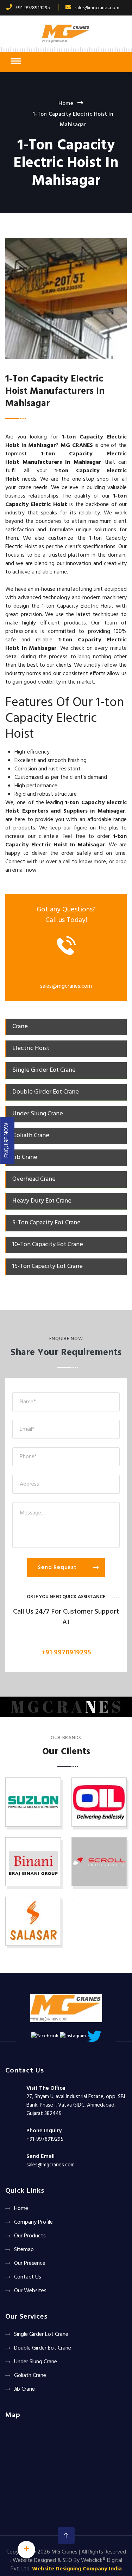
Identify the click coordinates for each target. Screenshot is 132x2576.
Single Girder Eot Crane (41, 2334)
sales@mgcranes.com (97, 8)
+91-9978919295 (33, 8)
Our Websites (30, 2291)
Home (66, 104)
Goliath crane (30, 2376)
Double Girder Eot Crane (43, 2348)
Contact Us (28, 2277)
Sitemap (24, 2250)
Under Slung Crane (36, 2362)
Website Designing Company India (77, 2569)
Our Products (30, 2236)
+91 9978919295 (66, 1653)
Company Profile (33, 2222)
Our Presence (30, 2263)
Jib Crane (24, 2389)
